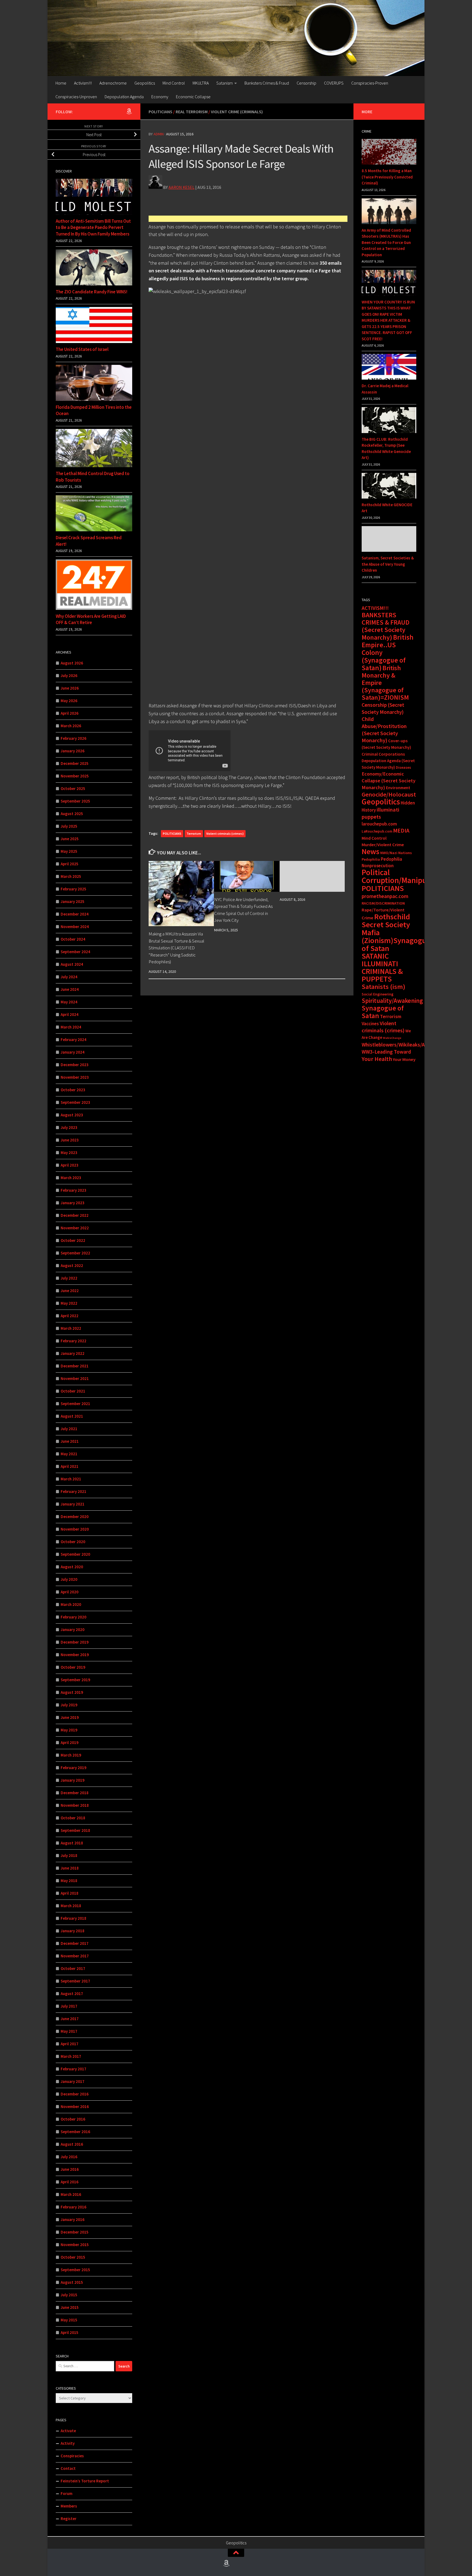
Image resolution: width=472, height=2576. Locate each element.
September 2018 (75, 1830)
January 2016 (73, 2219)
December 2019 (75, 1642)
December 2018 (75, 1793)
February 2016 (73, 2207)
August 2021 (72, 1416)
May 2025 (69, 851)
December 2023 (75, 1065)
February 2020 (73, 1617)
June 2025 (70, 839)
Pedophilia (371, 859)
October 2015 (73, 2257)
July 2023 (69, 1127)
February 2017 (73, 2069)
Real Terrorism (192, 112)
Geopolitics (145, 83)
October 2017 (73, 1968)
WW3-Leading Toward (386, 1052)
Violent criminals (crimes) (225, 834)
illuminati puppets (380, 813)
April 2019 (70, 1742)
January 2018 (73, 1931)
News (371, 851)
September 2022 (75, 1253)
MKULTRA (201, 83)
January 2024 (73, 1052)
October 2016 (73, 2119)
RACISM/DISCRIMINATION (383, 903)
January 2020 (73, 1630)
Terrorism (194, 834)
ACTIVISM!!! (375, 608)
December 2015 (75, 2232)
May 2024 (69, 1002)
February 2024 (73, 1040)
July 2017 (69, 2006)
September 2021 (75, 1404)
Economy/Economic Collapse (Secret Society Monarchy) (389, 781)
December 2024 (75, 914)
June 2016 (70, 2169)
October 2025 (73, 788)
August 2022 (72, 1265)
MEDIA (401, 831)
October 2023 (73, 1090)
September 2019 (75, 1680)
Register (69, 2519)
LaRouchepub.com (377, 831)
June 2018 (70, 1868)
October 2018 (73, 1818)
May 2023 (69, 1153)
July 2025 (69, 826)
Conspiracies (72, 2456)
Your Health (377, 1059)
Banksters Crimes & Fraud (267, 83)
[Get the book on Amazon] (129, 111)
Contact (68, 2468)
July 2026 (69, 676)
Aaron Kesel (182, 187)
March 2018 (71, 1906)
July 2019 (69, 1705)
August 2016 (72, 2144)
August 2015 (72, 2282)
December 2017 (75, 1943)
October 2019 (73, 1667)
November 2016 (75, 2107)
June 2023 (70, 1140)
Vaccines (370, 1024)
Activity (68, 2443)
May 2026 (69, 701)
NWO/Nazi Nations (396, 853)
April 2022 (70, 1316)
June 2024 (70, 989)
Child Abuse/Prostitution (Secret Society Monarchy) (384, 730)
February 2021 (73, 1491)
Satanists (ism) (383, 987)
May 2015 (69, 2320)
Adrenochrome (113, 83)
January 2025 (73, 901)
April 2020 (70, 1592)
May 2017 (69, 2031)
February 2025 (73, 889)
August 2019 (72, 1692)
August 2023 (72, 1115)
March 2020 (71, 1604)
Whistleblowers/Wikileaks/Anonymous (405, 1045)
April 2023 (70, 1165)
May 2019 (69, 1730)
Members (69, 2506)
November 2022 (75, 1228)
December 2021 (75, 1366)
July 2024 (69, 977)
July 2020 (69, 1579)
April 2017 (70, 2044)
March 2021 (71, 1479)
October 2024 (73, 939)
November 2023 (75, 1077)
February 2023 (73, 1190)
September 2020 (75, 1554)
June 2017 (70, 2019)
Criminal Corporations (383, 754)
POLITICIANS (172, 834)
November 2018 (75, 1805)
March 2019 (71, 1755)
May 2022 (69, 1303)
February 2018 (73, 1918)
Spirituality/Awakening (392, 1001)
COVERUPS (334, 83)
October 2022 (73, 1240)
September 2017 (75, 1981)
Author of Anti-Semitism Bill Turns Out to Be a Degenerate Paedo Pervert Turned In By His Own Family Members (93, 227)
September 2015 (75, 2270)
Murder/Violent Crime (383, 845)
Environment (398, 788)
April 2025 (70, 864)
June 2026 (70, 688)
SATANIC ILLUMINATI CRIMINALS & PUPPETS (382, 968)
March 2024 (71, 1027)
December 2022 (75, 1215)
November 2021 (75, 1378)
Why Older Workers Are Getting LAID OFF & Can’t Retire (91, 619)
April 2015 (70, 2332)
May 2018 (69, 1881)
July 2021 (69, 1429)
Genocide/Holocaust (389, 794)
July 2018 (69, 1855)
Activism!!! (83, 83)
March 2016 (71, 2194)
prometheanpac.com (385, 896)
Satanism (225, 83)
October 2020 (73, 1542)
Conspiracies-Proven (370, 83)
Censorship (306, 83)
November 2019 (75, 1655)
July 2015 (69, 2295)
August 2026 (72, 663)
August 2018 (72, 1843)
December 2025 (75, 763)
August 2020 (72, 1567)
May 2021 (69, 1454)
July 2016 (69, 2157)
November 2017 (75, 1956)
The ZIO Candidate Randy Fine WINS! (92, 292)
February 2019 (73, 1768)
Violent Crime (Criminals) (237, 112)
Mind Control (174, 83)
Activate (68, 2431)
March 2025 (71, 876)
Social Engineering (377, 994)
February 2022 (73, 1341)
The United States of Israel (82, 349)
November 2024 (75, 927)
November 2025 (75, 776)
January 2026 (73, 751)
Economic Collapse (193, 97)
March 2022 (71, 1328)
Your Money (404, 1059)
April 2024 (70, 1014)
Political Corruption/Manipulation (404, 876)
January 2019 (73, 1780)
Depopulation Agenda (124, 97)
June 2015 (70, 2307)
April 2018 (70, 1893)
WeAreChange (392, 1038)
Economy (160, 97)
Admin (159, 134)
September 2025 (75, 801)
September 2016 (75, 2132)
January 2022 (73, 1353)
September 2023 (75, 1102)
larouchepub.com (379, 824)
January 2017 (73, 2081)
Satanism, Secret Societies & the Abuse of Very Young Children (388, 564)
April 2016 (70, 2182)
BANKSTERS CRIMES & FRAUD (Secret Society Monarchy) (386, 626)
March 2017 (71, 2056)
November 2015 (75, 2245)
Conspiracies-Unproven (76, 97)
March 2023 (71, 1178)
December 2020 (75, 1517)
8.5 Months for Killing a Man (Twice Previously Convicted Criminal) (387, 177)
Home (61, 83)
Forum (67, 2493)
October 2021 (73, 1391)
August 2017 (72, 1994)
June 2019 (70, 1717)
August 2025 (72, 814)
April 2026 (70, 713)
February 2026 (73, 738)
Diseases (403, 767)
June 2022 (70, 1291)
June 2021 (70, 1441)
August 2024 (72, 964)
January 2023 (73, 1203)
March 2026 (71, 726)
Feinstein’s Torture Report (85, 2481)
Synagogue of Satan (383, 1012)
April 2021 (70, 1466)
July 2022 (69, 1278)
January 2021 (73, 1504)
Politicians (160, 112)
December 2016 (75, 2094)
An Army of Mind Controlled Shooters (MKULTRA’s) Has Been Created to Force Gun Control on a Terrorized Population (386, 242)
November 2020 (75, 1529)
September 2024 (75, 952)
